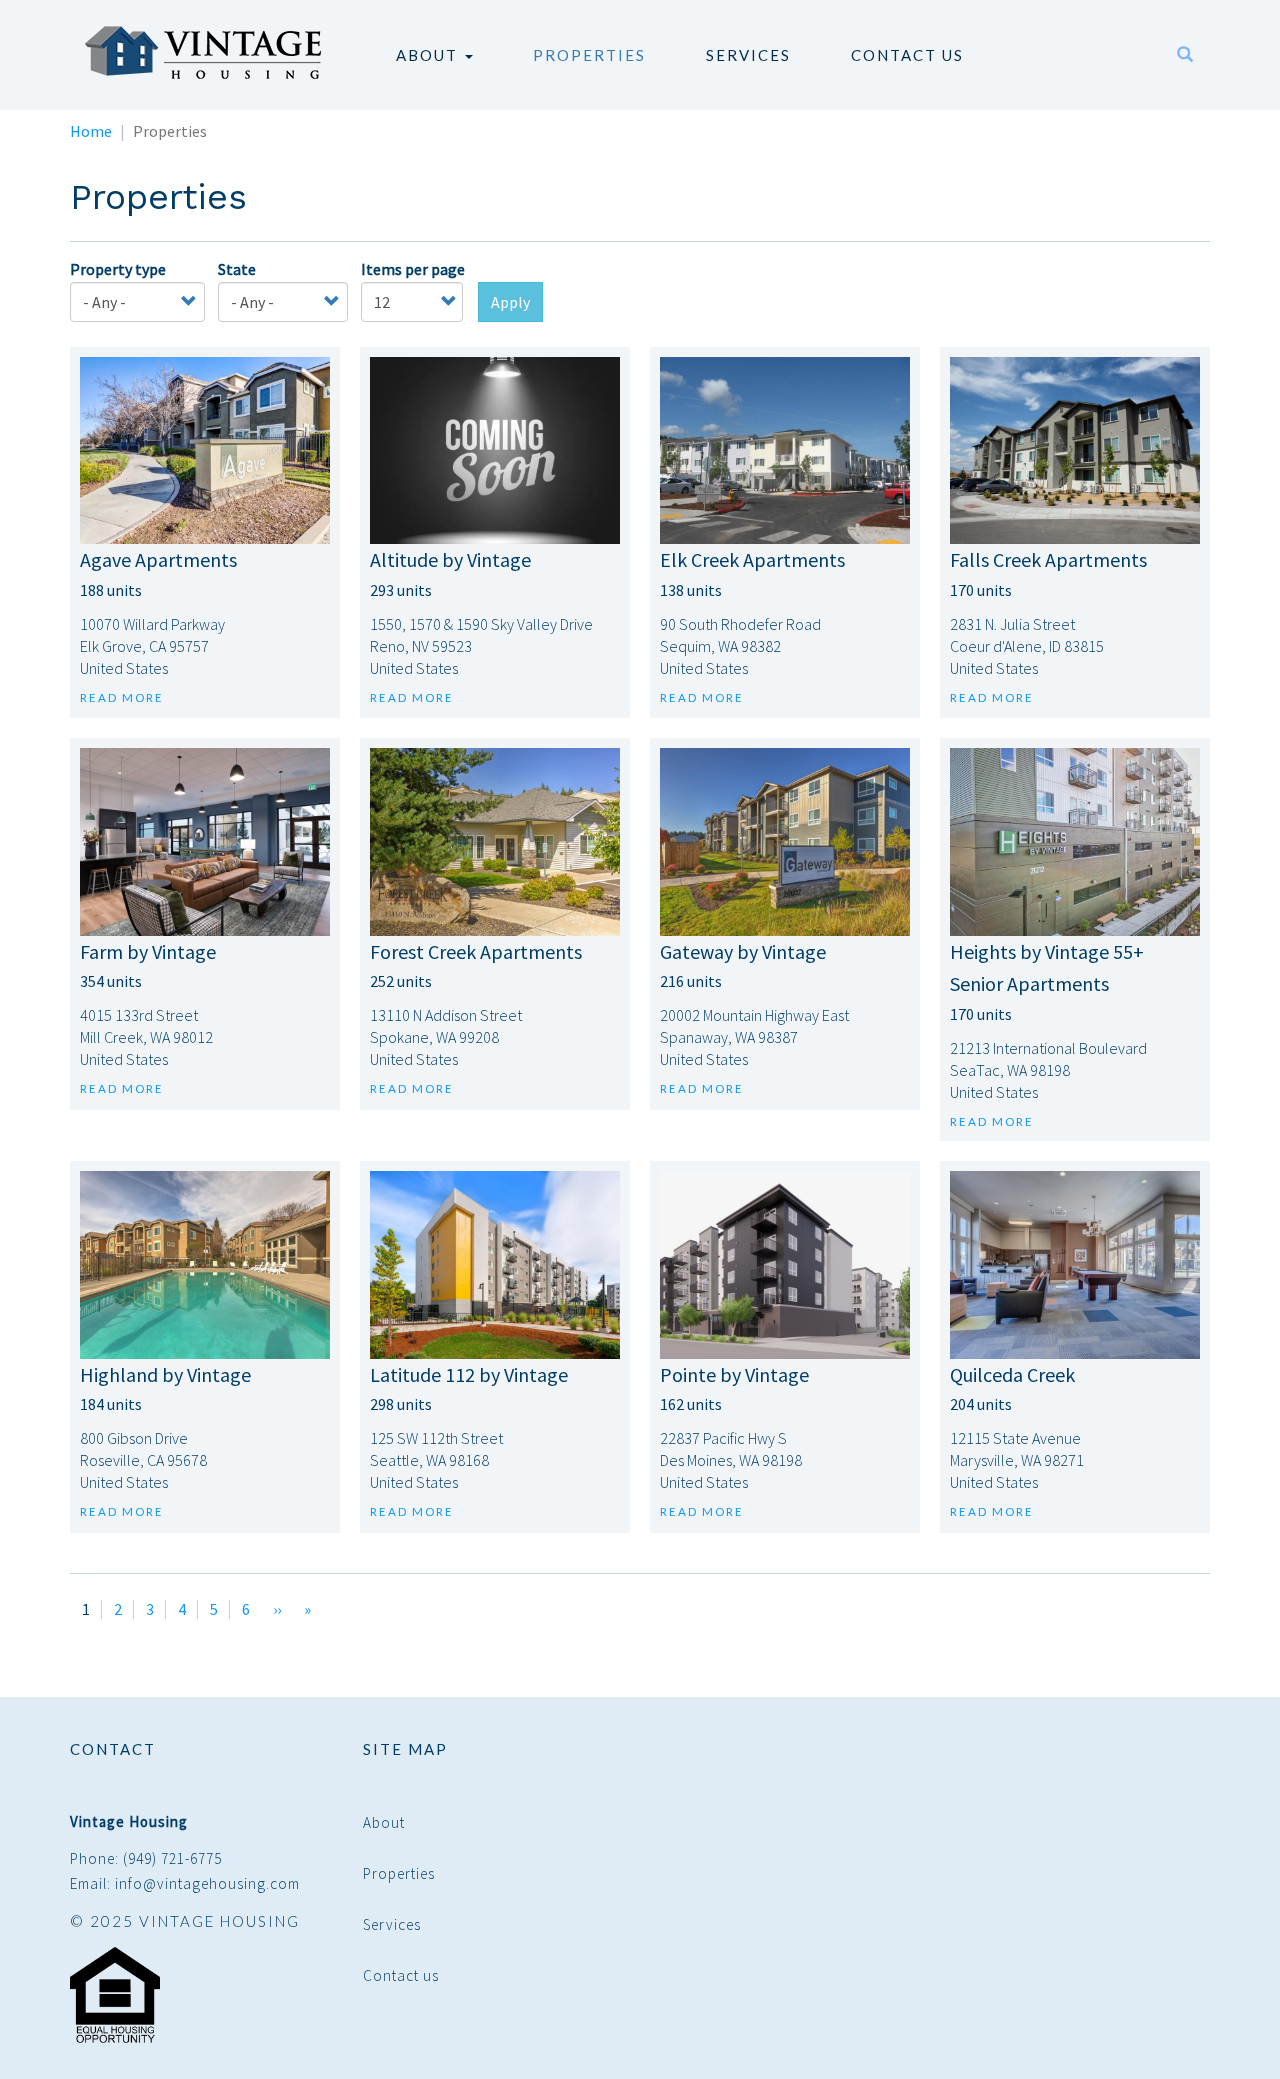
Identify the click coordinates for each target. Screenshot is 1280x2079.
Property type (118, 269)
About (429, 55)
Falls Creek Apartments (1048, 559)
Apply (510, 302)
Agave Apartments (158, 559)
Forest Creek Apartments (476, 951)
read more (122, 697)
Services (748, 55)
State (237, 269)
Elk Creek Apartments (752, 559)
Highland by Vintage (165, 1374)
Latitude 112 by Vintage (469, 1374)
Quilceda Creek (1012, 1374)
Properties (589, 55)
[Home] (210, 52)
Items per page (413, 269)
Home (91, 131)
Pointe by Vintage (734, 1374)
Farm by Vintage (148, 951)
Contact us (907, 55)
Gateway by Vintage (743, 951)
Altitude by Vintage (450, 559)
